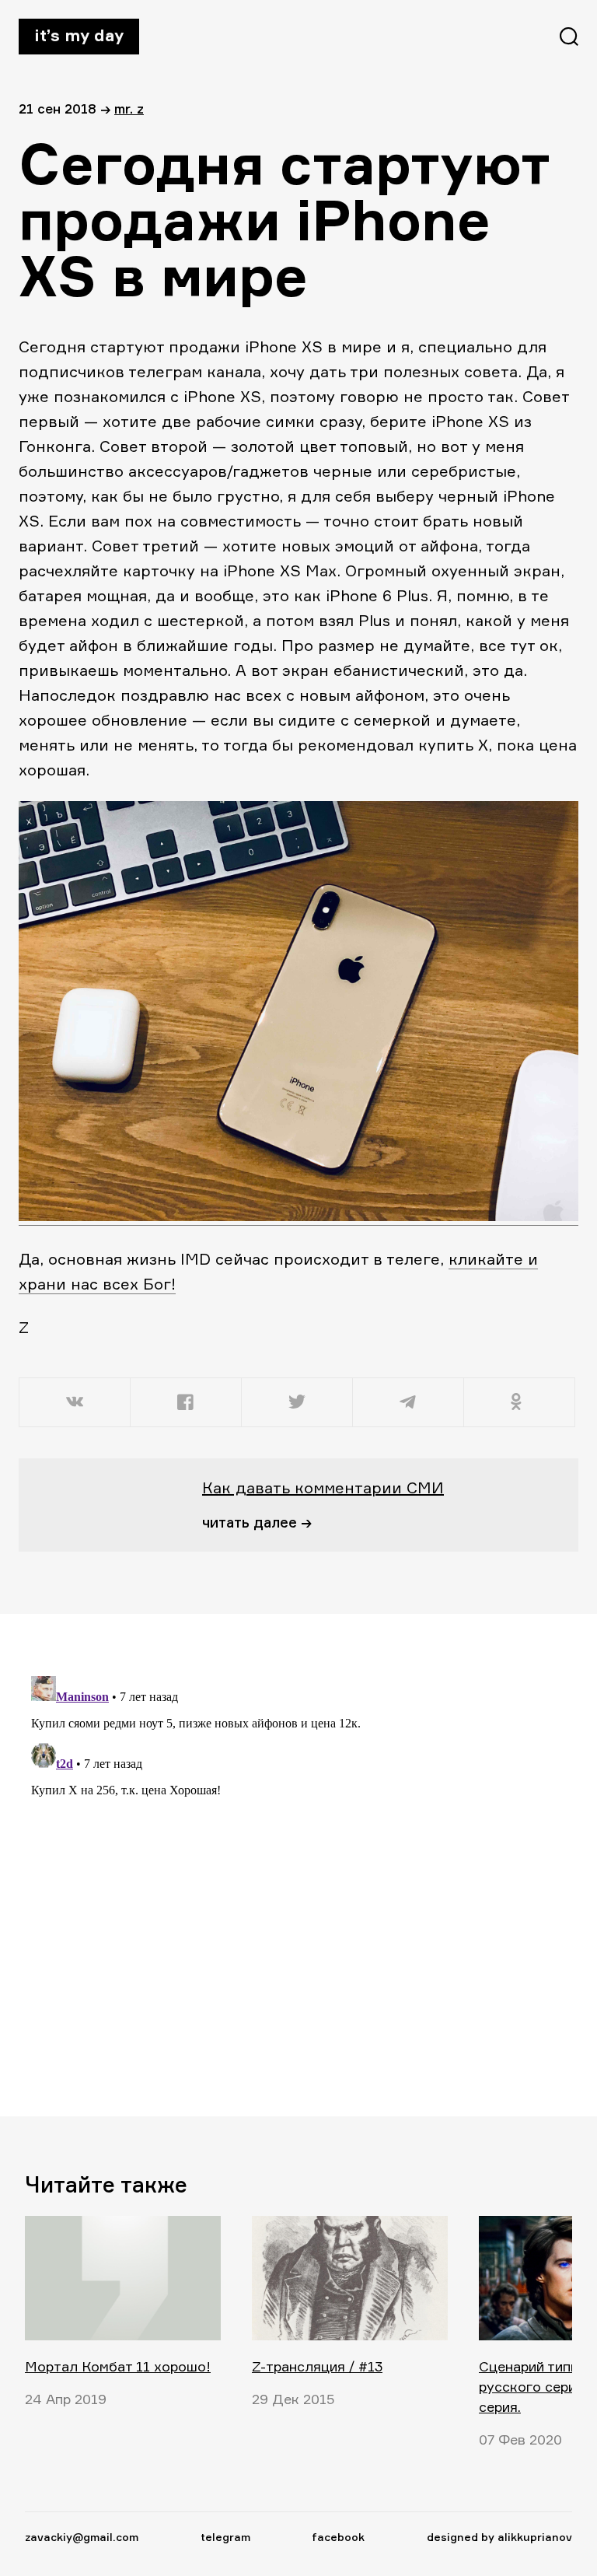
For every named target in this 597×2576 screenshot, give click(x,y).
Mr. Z (129, 108)
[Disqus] (289, 1864)
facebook (338, 2537)
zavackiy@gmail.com (82, 2537)
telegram (225, 2537)
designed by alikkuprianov (499, 2537)
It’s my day (79, 35)
